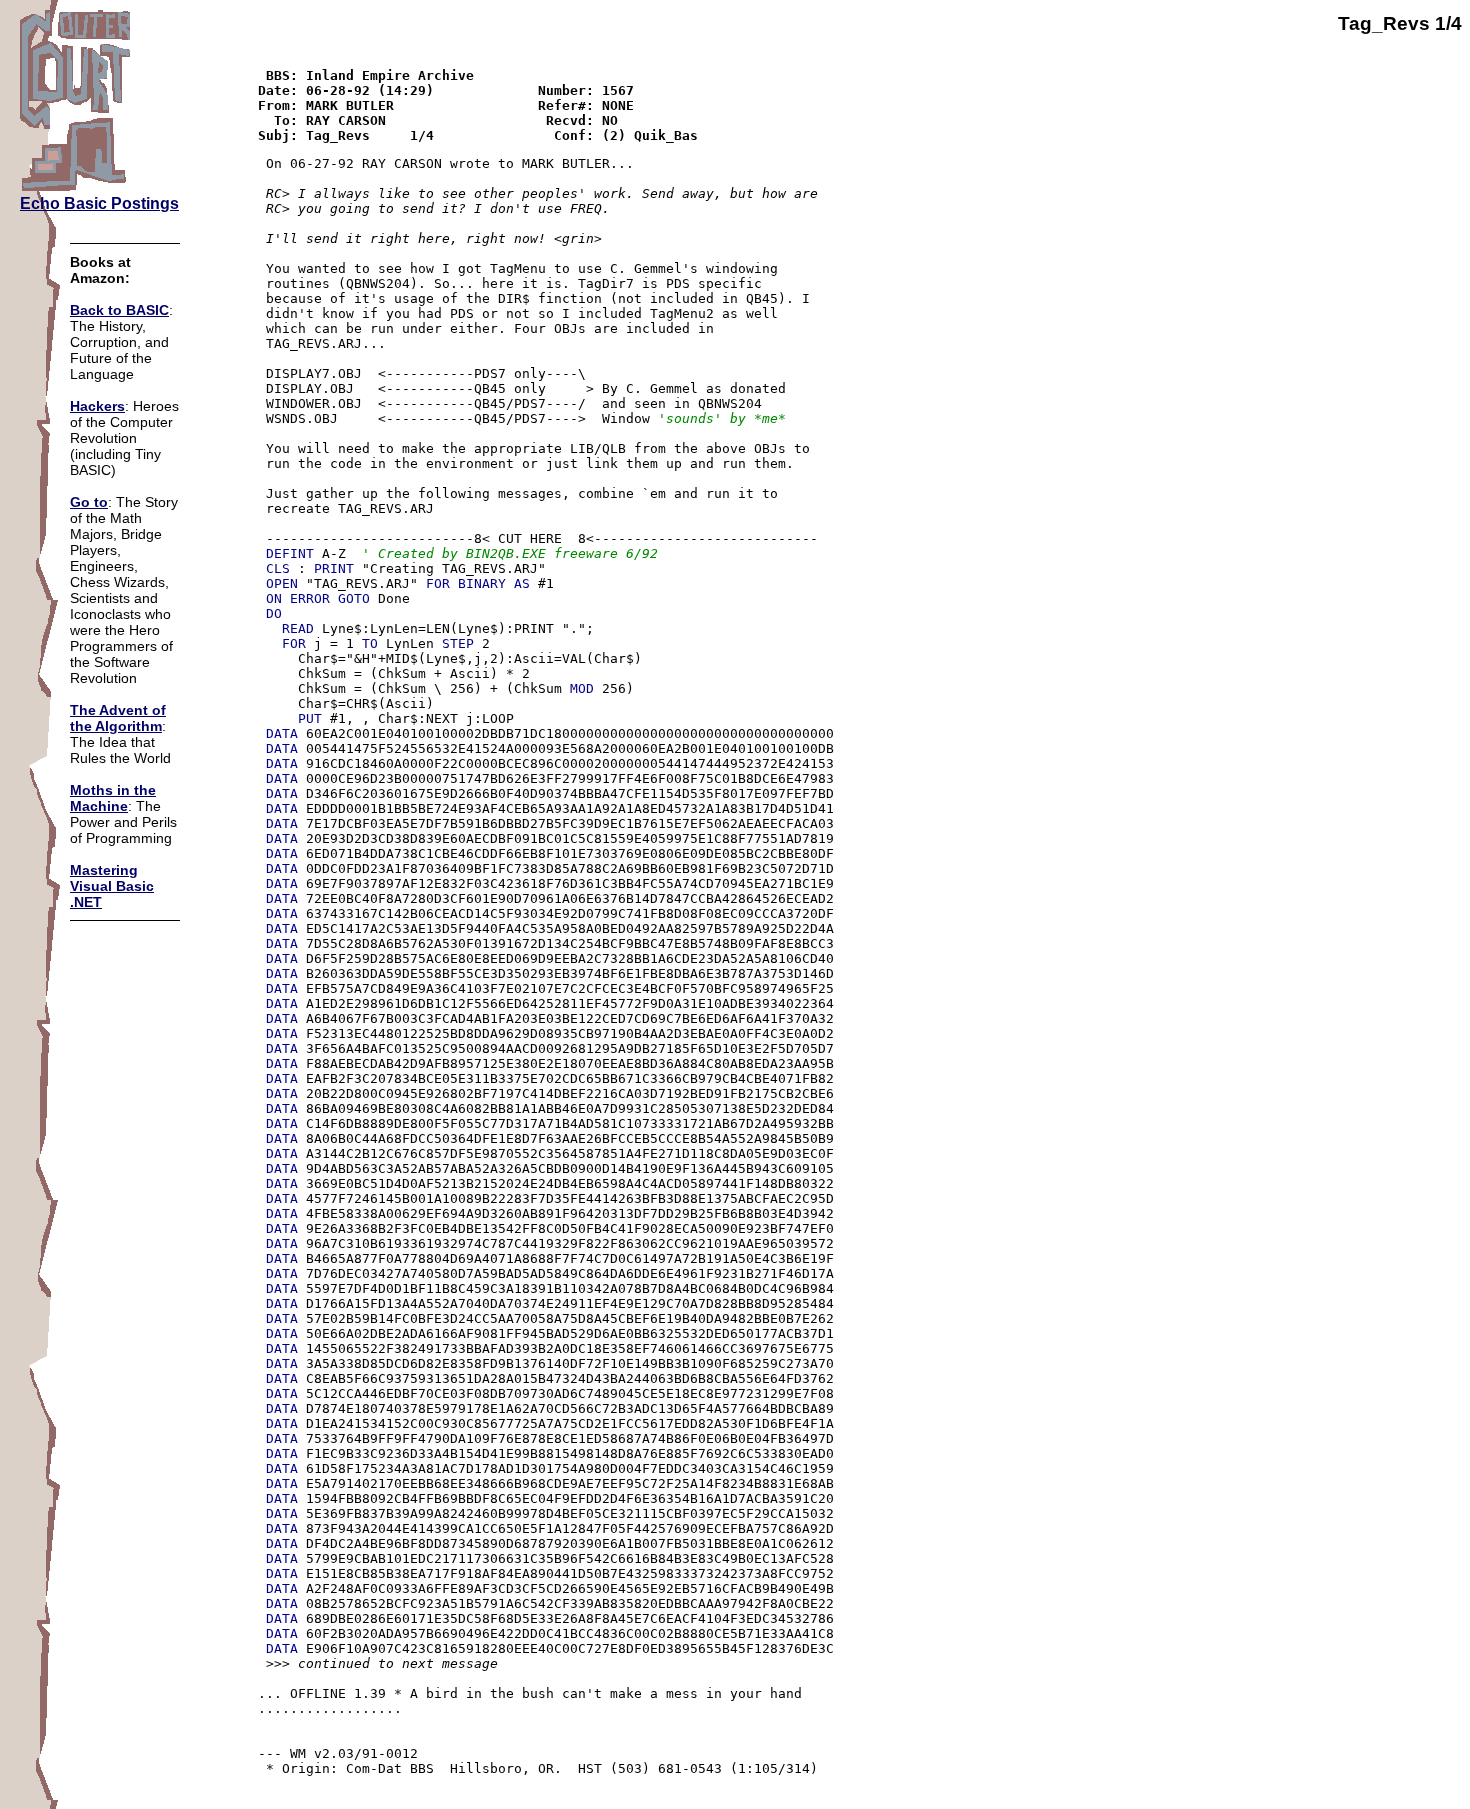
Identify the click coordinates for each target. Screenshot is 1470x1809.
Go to (89, 502)
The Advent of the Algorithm (118, 718)
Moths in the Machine (113, 798)
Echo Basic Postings (99, 203)
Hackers (97, 406)
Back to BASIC (119, 310)
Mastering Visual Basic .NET (112, 886)
